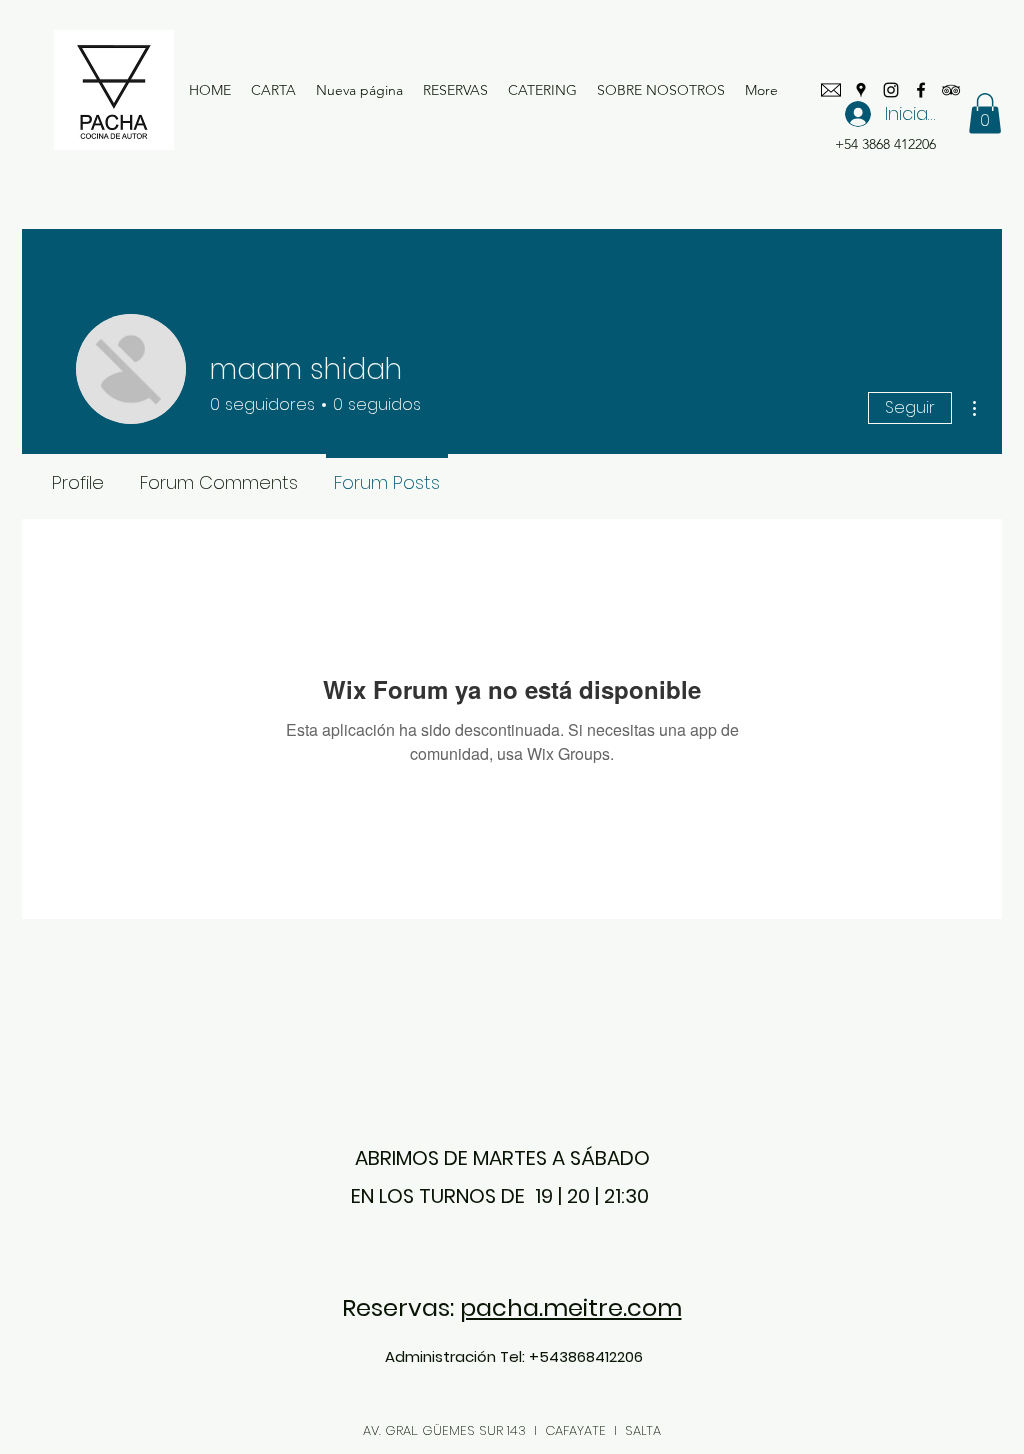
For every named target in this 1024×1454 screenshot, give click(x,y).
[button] (985, 113)
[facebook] (921, 90)
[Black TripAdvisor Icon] (951, 90)
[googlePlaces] (861, 90)
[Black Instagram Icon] (891, 90)
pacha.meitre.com (571, 1307)
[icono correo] (831, 90)
